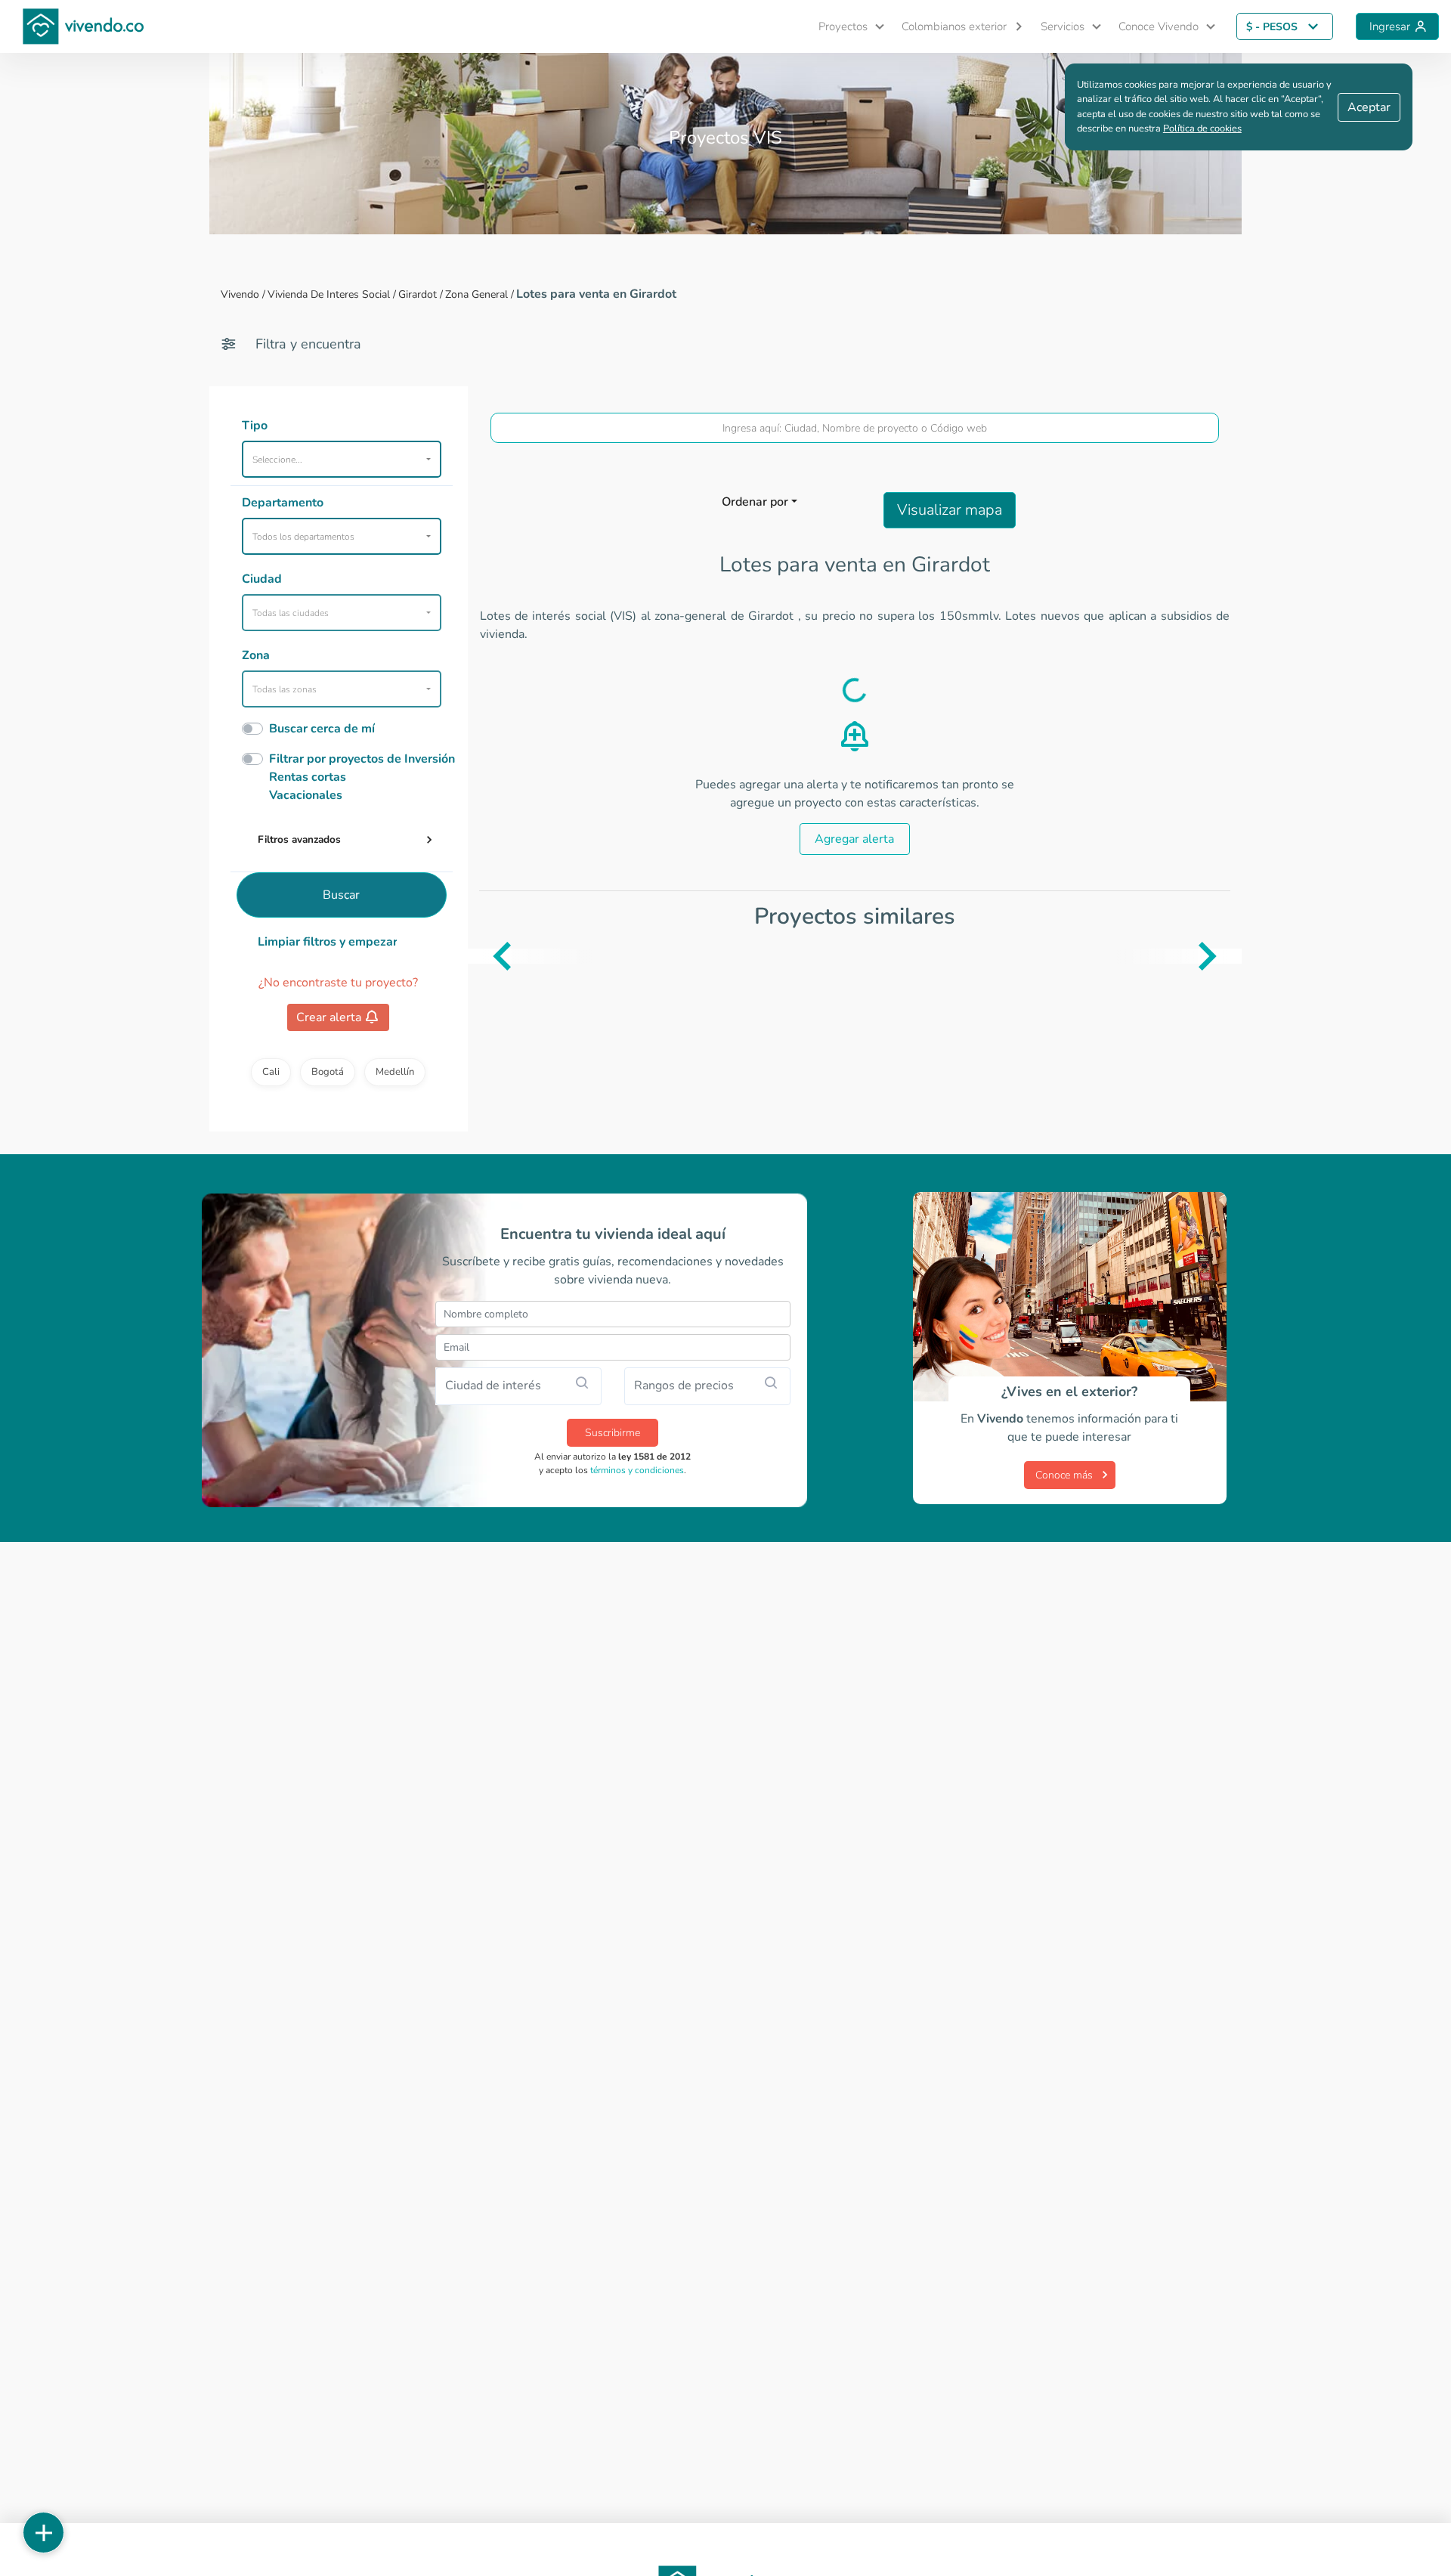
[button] (845, 27)
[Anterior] (479, 956)
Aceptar (1369, 107)
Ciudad (262, 579)
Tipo (255, 426)
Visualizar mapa (950, 510)
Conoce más (1064, 1475)
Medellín (395, 1072)
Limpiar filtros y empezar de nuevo (328, 942)
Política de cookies (1202, 128)
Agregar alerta (854, 839)
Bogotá (328, 1072)
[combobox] (855, 428)
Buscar (341, 895)
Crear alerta (329, 1017)
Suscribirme (613, 1433)
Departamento (283, 503)
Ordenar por (755, 502)
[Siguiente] (1230, 956)
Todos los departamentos (303, 537)
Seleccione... (277, 460)
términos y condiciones (637, 1470)
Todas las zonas (285, 689)
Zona (256, 655)
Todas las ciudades (291, 613)
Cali (271, 1072)
